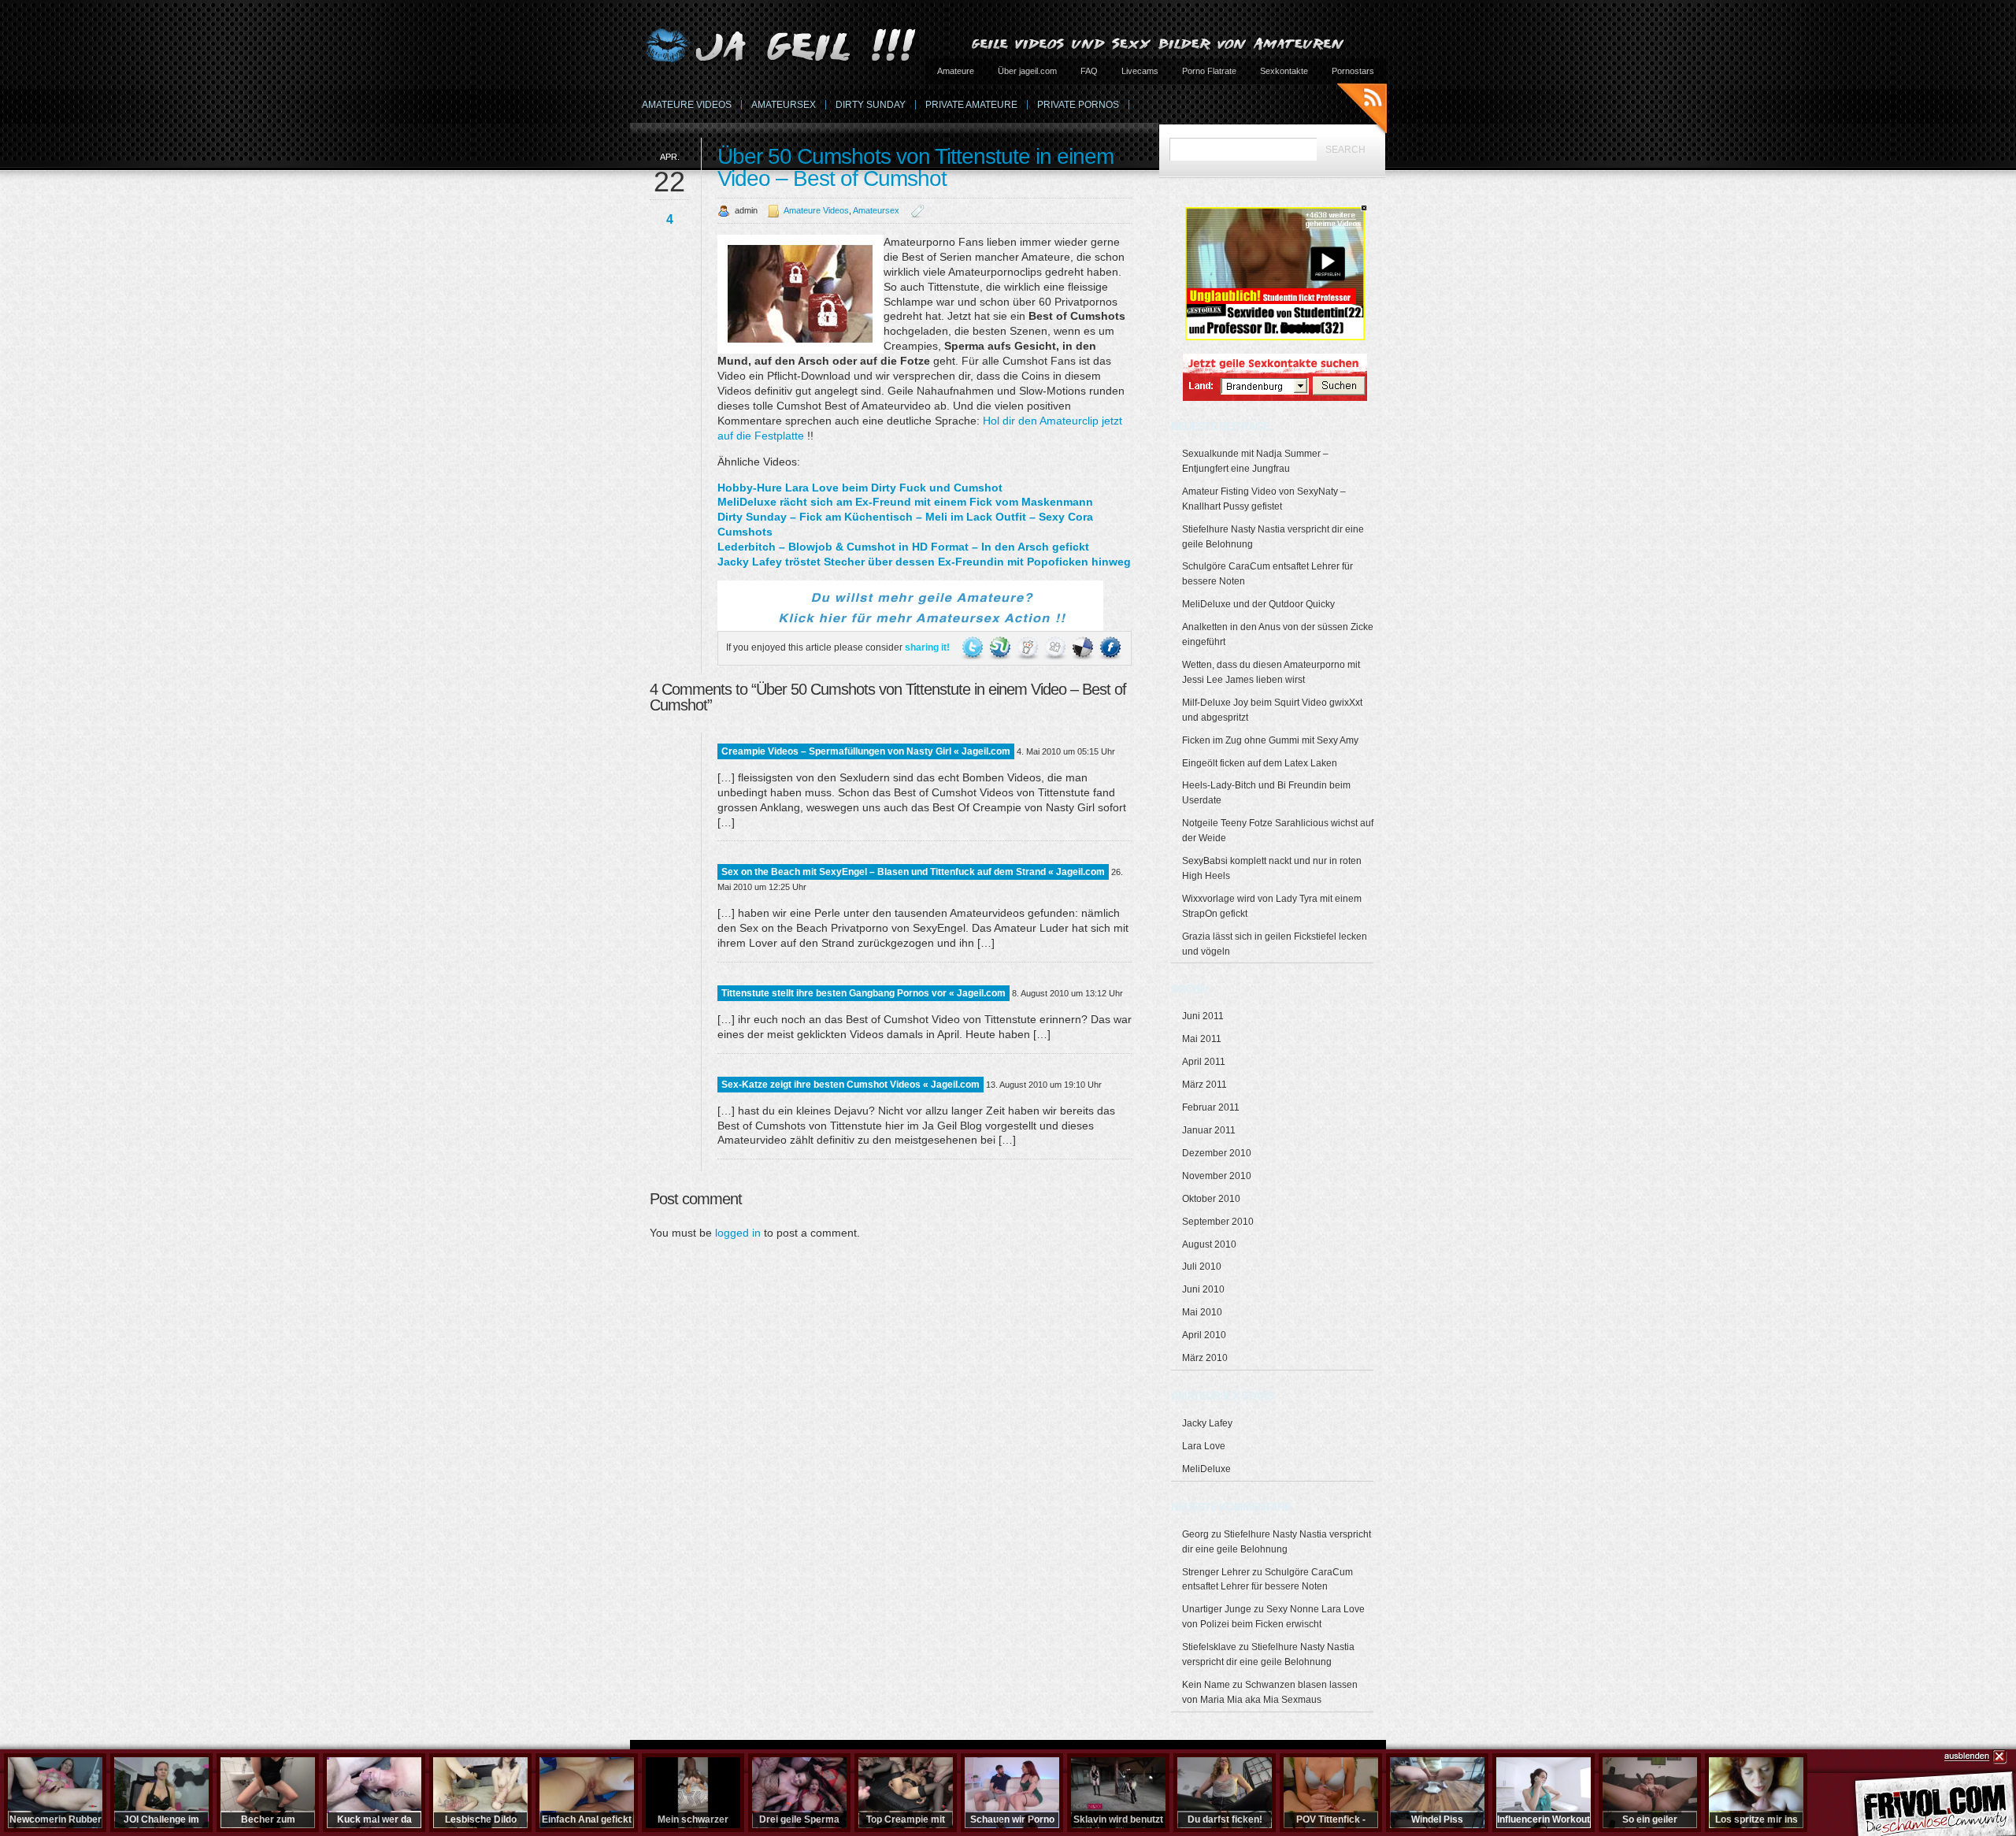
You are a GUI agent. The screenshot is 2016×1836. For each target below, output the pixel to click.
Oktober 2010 (1211, 1199)
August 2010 (1209, 1244)
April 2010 (1204, 1335)
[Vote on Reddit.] (1029, 647)
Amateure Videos (687, 105)
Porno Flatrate (1209, 71)
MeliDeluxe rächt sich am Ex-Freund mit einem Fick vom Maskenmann (905, 502)
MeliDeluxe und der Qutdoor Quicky (1258, 604)
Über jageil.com (1027, 71)
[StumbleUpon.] (1001, 647)
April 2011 (1204, 1062)
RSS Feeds (1362, 111)
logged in (738, 1233)
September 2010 (1218, 1222)
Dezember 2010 (1217, 1153)
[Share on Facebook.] (1110, 647)
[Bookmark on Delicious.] (1084, 647)
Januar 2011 (1209, 1130)
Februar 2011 (1211, 1107)
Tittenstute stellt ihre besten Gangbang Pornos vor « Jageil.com (863, 993)
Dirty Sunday (871, 105)
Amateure (956, 71)
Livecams (1140, 71)
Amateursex (784, 105)
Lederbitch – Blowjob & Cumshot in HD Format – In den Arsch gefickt (903, 547)
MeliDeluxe (1206, 1469)
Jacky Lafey (1207, 1423)
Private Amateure (971, 105)
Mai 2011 (1202, 1039)
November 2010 (1217, 1176)
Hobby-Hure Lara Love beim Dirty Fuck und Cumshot (860, 488)
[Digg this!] (1056, 647)
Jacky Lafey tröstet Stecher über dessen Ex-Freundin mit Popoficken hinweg (924, 562)
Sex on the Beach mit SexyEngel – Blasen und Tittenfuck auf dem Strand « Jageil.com (913, 872)
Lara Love (1204, 1446)
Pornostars (1353, 71)
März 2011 (1204, 1085)
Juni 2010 (1203, 1289)
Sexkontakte (1284, 71)
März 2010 (1205, 1358)
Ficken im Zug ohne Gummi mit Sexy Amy (1270, 740)
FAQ (1089, 71)
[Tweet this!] (974, 647)
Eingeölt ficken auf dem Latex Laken (1260, 763)
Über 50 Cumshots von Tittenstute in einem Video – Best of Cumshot (915, 167)
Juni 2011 (1203, 1016)
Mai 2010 (1202, 1312)
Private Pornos (1078, 105)
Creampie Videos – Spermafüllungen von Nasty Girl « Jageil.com (866, 751)
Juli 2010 (1202, 1267)
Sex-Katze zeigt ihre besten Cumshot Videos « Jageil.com (850, 1085)
